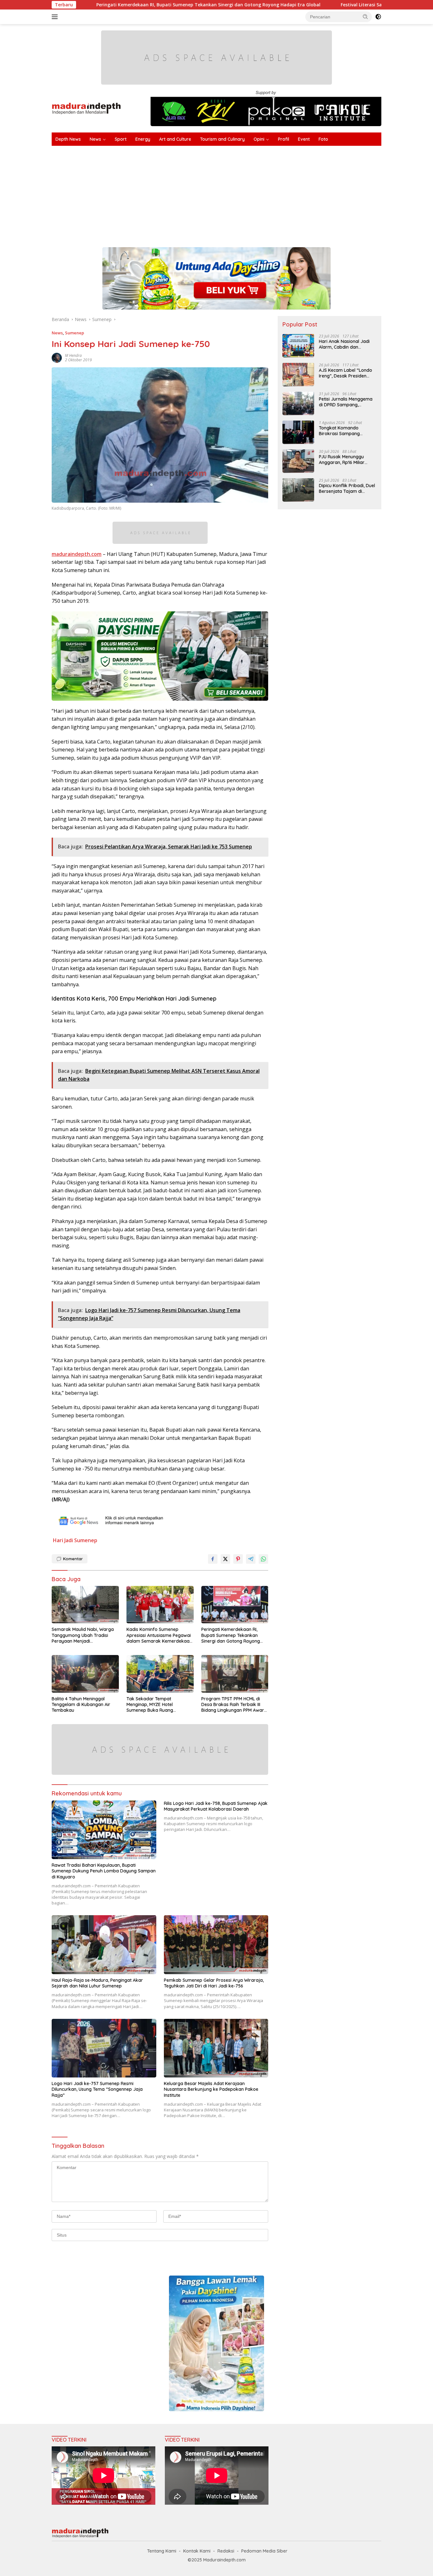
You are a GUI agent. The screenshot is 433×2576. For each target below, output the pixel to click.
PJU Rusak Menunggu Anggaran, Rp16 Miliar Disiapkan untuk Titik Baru (347, 459)
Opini (259, 139)
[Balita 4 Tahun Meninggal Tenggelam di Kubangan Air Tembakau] (85, 1674)
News (95, 139)
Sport (121, 139)
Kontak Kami (197, 2551)
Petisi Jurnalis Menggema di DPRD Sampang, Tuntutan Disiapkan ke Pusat (346, 402)
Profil (284, 139)
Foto (323, 139)
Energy (143, 139)
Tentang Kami (162, 2551)
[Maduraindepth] (86, 108)
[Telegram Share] (251, 1559)
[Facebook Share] (213, 1559)
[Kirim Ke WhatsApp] (263, 1559)
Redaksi (226, 2551)
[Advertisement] (242, 193)
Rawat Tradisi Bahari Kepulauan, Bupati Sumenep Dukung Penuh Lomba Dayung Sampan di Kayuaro (104, 1871)
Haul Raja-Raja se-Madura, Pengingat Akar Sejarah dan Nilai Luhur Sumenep (97, 1983)
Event (304, 139)
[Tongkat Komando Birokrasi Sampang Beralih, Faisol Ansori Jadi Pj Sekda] (298, 432)
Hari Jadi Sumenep (75, 1540)
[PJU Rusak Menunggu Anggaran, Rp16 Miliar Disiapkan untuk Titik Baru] (298, 461)
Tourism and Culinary (222, 139)
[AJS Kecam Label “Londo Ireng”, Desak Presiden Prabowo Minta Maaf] (298, 374)
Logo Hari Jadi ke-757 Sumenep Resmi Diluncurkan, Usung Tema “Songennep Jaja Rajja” (97, 2089)
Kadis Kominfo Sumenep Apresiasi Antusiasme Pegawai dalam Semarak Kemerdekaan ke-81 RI (159, 1635)
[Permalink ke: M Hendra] (57, 357)
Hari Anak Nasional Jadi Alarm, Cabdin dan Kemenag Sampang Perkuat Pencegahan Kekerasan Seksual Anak (345, 344)
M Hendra (73, 355)
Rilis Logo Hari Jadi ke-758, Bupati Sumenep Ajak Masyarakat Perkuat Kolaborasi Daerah (216, 1806)
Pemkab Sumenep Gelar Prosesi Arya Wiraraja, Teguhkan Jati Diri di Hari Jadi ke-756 (214, 1983)
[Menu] (56, 17)
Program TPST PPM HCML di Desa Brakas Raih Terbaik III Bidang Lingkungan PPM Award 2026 (234, 1705)
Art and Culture (175, 139)
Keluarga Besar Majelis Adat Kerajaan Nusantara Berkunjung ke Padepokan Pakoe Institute (211, 2089)
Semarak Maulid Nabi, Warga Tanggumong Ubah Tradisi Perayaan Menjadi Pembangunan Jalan (83, 1635)
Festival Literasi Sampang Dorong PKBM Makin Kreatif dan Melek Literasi (324, 5)
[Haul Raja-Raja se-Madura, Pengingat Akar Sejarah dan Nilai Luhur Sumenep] (104, 1945)
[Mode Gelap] (378, 17)
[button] (365, 16)
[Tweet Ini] (225, 1559)
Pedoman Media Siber (264, 2551)
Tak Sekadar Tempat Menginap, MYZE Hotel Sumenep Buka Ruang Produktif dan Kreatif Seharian (159, 1705)
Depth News (68, 139)
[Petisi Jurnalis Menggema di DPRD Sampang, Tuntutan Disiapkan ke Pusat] (298, 403)
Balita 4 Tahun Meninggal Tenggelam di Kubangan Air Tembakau (81, 1704)
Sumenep (74, 333)
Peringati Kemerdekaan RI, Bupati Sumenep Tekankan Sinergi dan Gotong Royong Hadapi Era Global (231, 1635)
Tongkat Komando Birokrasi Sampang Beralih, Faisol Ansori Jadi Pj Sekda (346, 430)
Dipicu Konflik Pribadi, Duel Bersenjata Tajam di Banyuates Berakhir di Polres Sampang (347, 488)
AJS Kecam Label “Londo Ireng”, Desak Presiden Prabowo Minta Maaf (346, 373)
